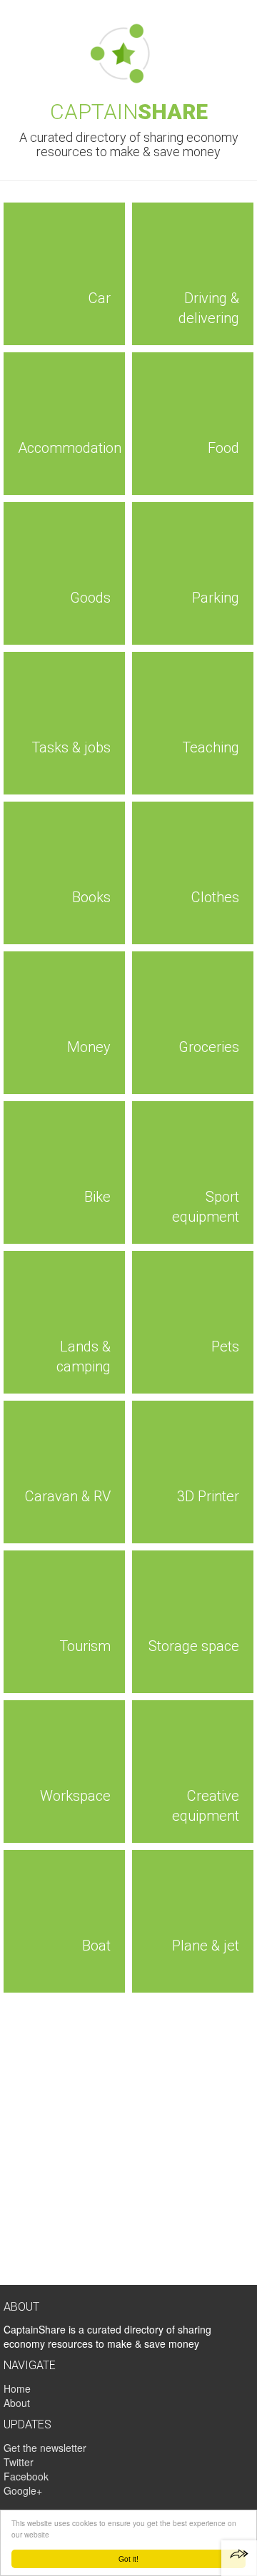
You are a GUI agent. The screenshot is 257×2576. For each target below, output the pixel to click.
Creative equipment (206, 1806)
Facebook (26, 2476)
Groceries (209, 1047)
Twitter (19, 2462)
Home (17, 2388)
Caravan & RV (68, 1496)
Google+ (23, 2490)
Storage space (194, 1646)
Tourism (85, 1646)
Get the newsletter (45, 2448)
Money (89, 1047)
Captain (129, 112)
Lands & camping (84, 1357)
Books (91, 897)
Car (100, 298)
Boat (96, 1946)
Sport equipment (206, 1207)
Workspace (75, 1796)
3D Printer (208, 1496)
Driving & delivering (209, 308)
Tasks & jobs (71, 747)
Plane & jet (206, 1946)
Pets (225, 1346)
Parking (216, 598)
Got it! (128, 2559)
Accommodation (70, 448)
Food (223, 448)
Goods (90, 598)
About (17, 2403)
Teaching (211, 747)
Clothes (215, 897)
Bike (97, 1197)
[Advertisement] (128, 2142)
